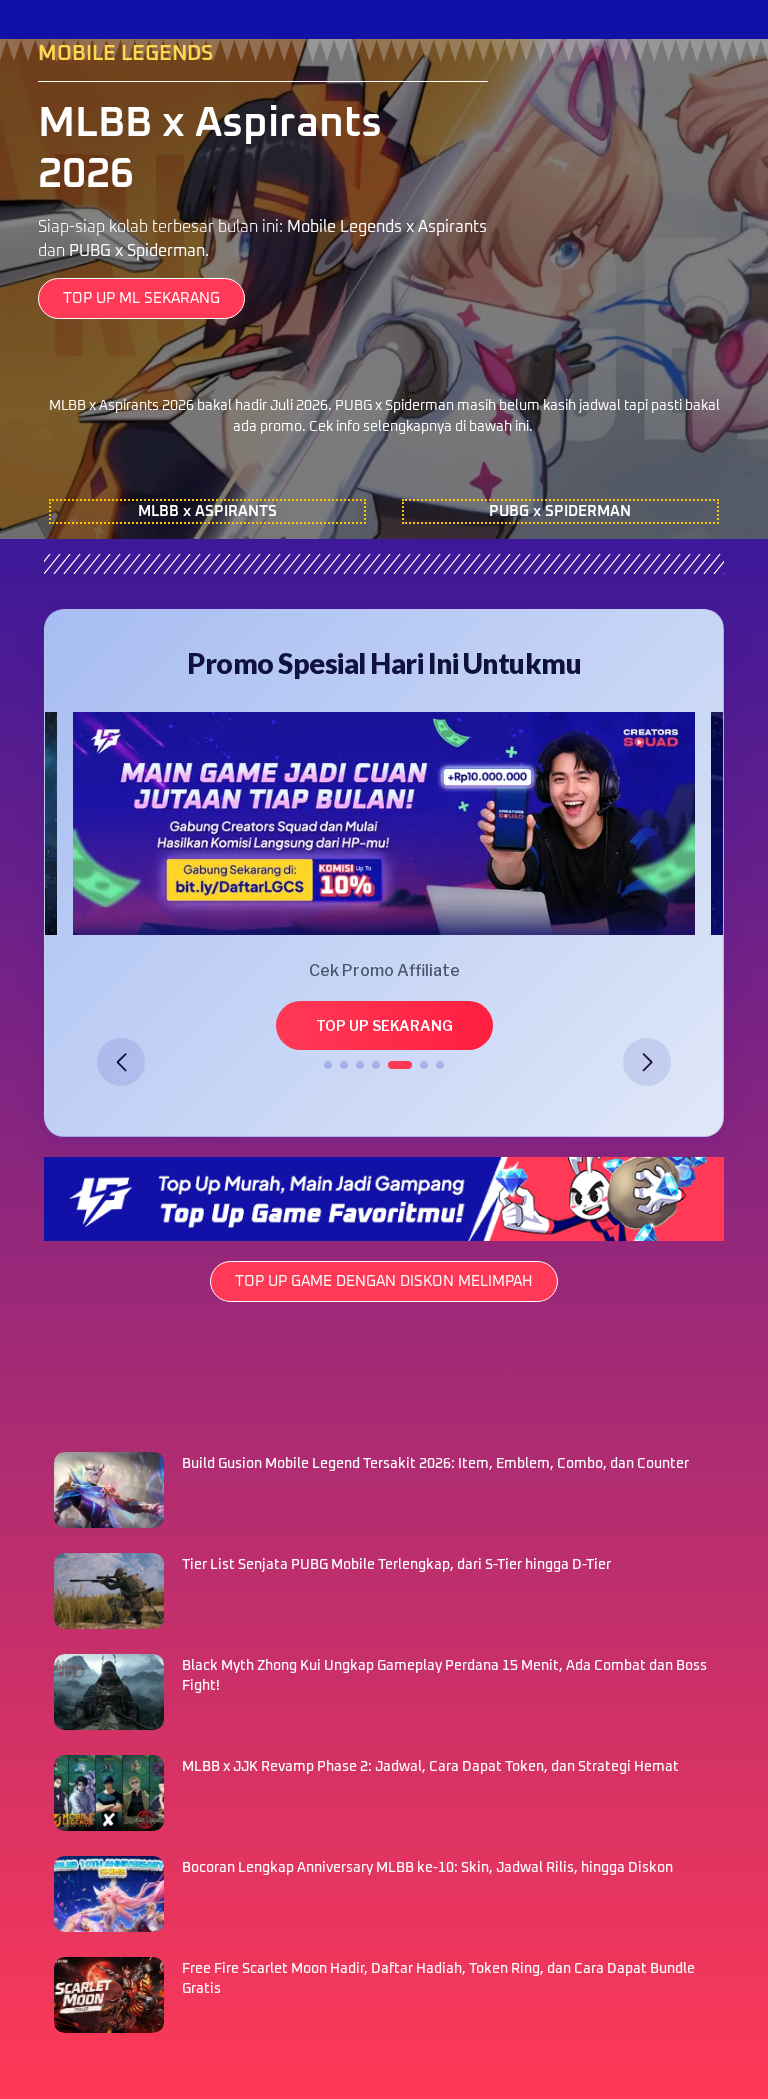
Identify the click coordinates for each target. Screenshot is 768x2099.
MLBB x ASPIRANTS (207, 511)
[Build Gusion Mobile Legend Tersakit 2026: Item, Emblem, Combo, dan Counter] (109, 1490)
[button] (121, 1062)
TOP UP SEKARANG (384, 1025)
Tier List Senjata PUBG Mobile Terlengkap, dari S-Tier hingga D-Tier (398, 1565)
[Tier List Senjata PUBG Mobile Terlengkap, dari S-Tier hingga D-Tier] (109, 1591)
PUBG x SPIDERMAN (560, 511)
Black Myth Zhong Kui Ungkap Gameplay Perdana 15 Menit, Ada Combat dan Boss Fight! (444, 1676)
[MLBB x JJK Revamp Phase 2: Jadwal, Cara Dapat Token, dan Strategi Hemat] (109, 1793)
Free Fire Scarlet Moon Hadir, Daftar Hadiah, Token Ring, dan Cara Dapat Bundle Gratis (438, 1979)
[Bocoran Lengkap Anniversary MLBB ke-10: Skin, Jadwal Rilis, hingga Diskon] (109, 1894)
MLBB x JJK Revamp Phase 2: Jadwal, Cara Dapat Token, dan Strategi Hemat (432, 1767)
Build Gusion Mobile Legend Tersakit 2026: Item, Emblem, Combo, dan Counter (437, 1464)
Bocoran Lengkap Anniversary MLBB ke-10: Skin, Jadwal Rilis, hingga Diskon (429, 1868)
